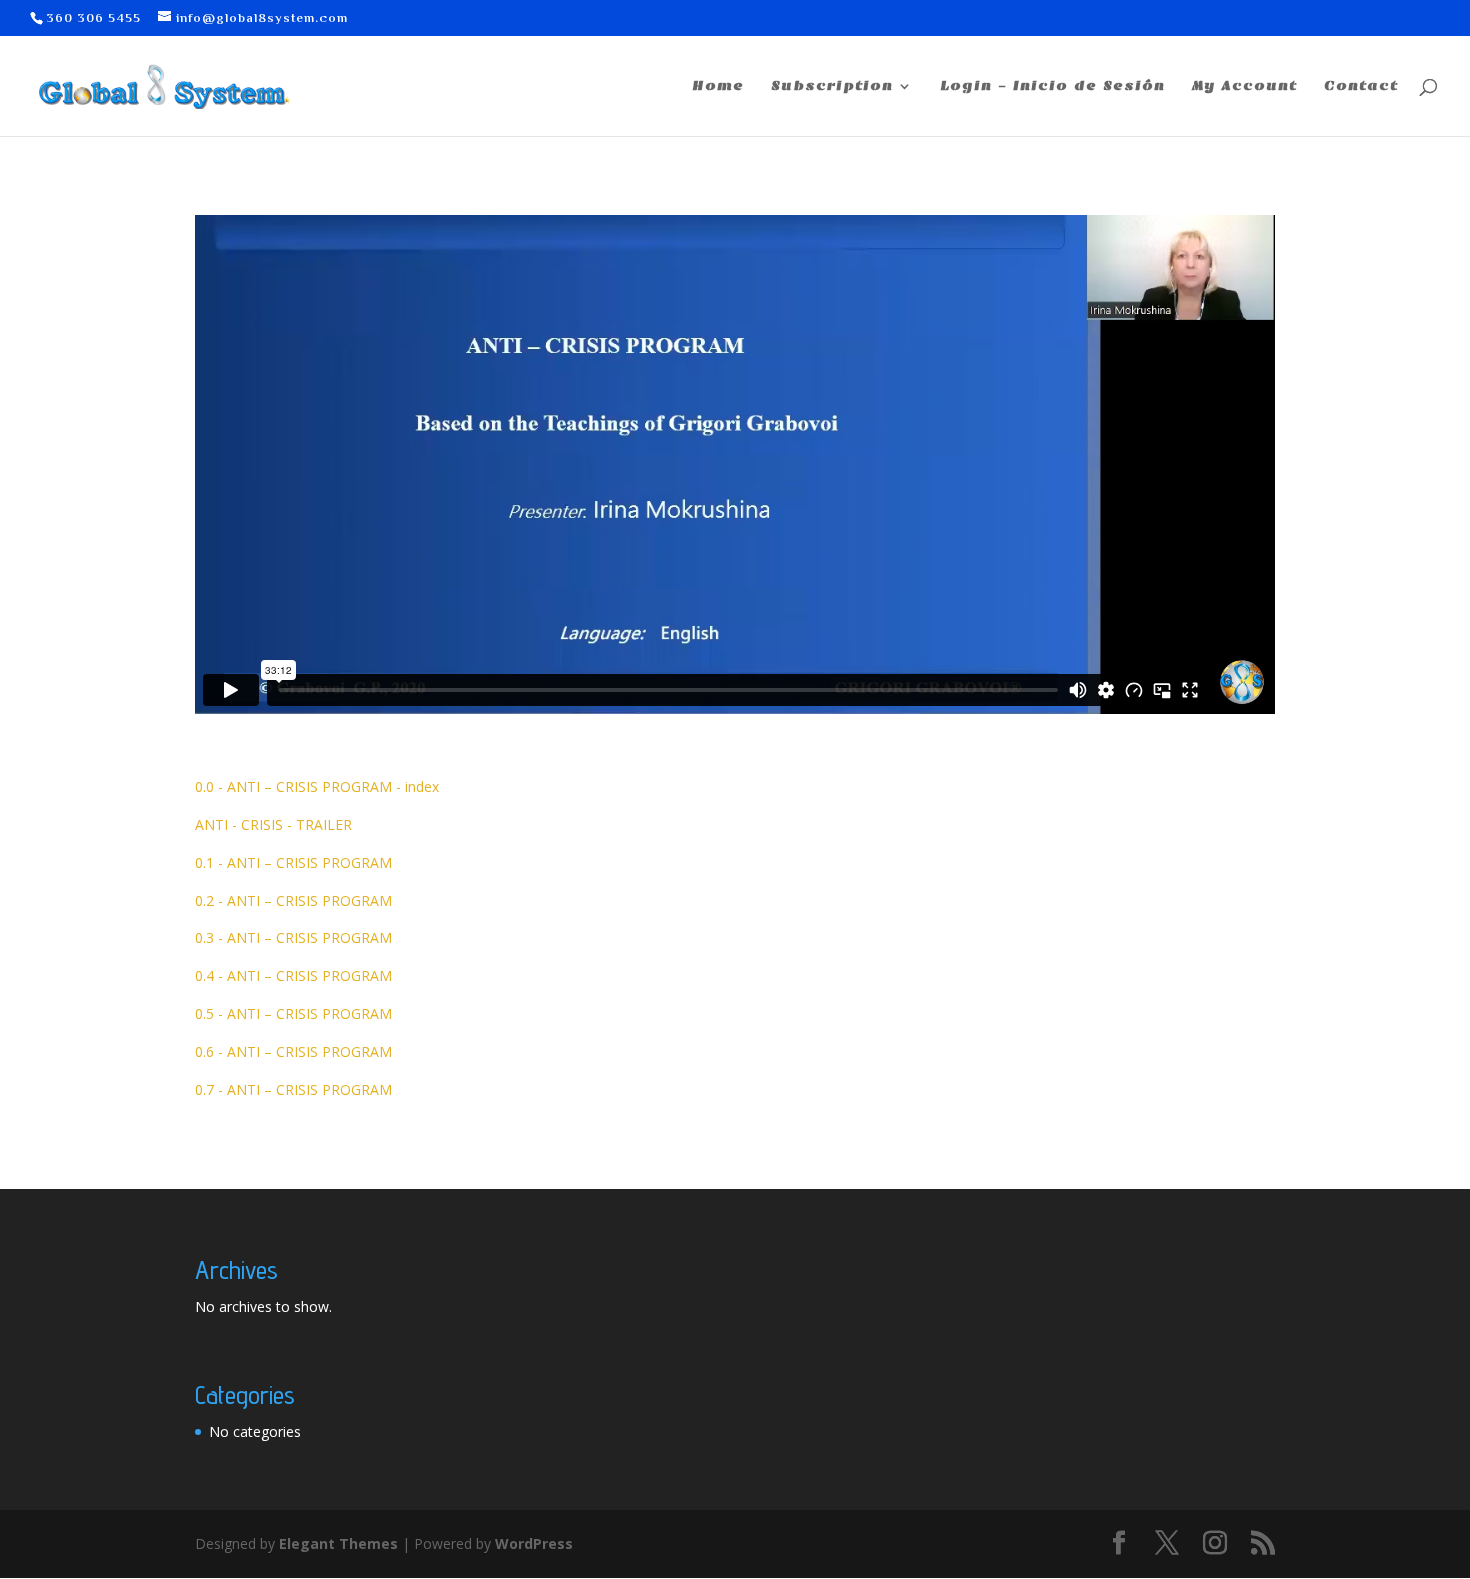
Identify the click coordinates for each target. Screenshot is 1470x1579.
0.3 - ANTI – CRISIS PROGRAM (293, 937)
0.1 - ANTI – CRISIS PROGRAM (293, 862)
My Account (1244, 86)
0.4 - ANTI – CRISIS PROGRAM (293, 975)
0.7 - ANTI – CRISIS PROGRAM (293, 1089)
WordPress (534, 1543)
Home (718, 86)
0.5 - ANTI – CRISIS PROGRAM (293, 1013)
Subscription (832, 86)
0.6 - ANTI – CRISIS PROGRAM (293, 1051)
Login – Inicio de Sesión (1052, 86)
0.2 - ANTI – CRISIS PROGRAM (293, 900)
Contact (1361, 86)
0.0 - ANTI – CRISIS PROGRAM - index (317, 786)
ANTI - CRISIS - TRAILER (273, 824)
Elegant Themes (338, 1543)
